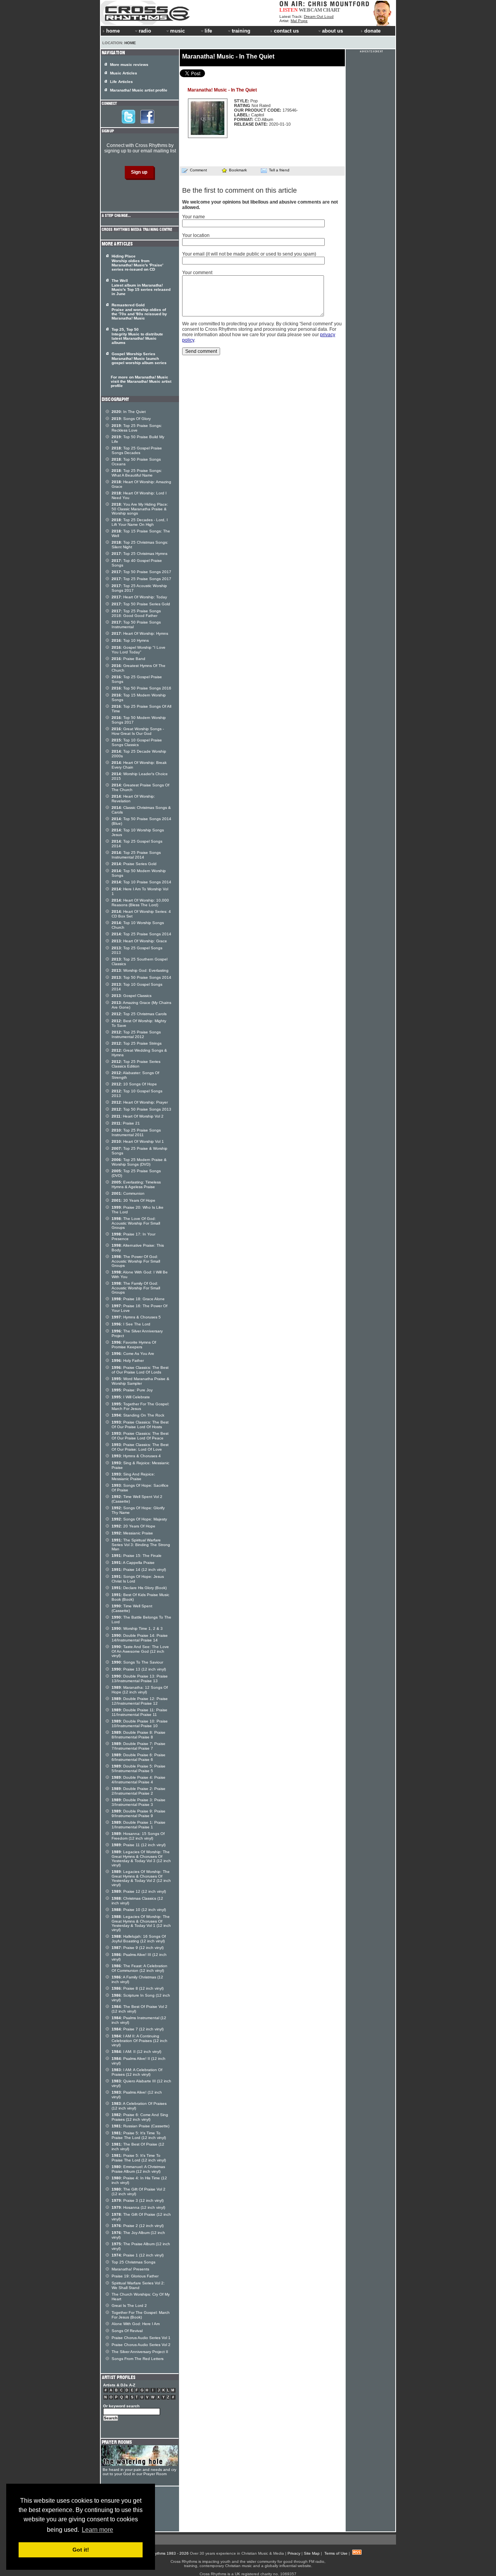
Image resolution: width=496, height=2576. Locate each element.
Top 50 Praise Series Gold (141, 604)
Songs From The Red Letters (138, 2359)
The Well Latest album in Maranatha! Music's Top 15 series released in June (141, 287)
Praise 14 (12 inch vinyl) (139, 1570)
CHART (332, 10)
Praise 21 (126, 1123)
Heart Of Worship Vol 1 (138, 1141)
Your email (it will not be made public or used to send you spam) (249, 254)
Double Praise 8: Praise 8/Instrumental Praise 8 (139, 1735)
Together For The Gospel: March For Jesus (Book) (141, 2315)
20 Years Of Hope (133, 1526)
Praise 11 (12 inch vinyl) (139, 1845)
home (113, 31)
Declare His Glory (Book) (139, 1588)
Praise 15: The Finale (137, 1556)
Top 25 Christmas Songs (133, 2262)
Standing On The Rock (138, 1415)
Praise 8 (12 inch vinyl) (138, 1988)
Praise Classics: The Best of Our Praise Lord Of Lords (140, 1370)
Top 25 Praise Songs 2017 (141, 579)
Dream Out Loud (319, 16)
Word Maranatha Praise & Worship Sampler (140, 1381)
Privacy (294, 2553)
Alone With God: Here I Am (136, 2324)
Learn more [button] (97, 2530)
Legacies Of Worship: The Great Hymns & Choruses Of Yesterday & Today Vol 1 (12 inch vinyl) (141, 1923)
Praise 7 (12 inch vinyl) (138, 2029)
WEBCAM (310, 10)
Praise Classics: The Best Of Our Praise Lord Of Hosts (140, 1424)
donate (372, 31)
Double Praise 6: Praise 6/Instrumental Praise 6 (139, 1757)
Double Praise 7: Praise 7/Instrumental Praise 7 (139, 1746)
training (241, 31)
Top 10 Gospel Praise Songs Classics (137, 742)
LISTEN (288, 10)
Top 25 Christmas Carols (139, 1014)
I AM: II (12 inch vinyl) (136, 2052)
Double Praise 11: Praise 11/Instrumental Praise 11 (139, 1712)
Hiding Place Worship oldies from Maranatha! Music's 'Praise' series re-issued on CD (137, 263)
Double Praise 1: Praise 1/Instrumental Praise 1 (139, 1825)
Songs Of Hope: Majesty (139, 1519)
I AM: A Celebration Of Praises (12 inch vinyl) (137, 2072)
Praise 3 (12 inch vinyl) (138, 2200)
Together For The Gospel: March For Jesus (140, 1406)
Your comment (197, 273)
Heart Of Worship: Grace (139, 941)
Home (130, 43)
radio (145, 31)
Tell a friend (279, 170)
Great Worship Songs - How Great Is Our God (138, 731)
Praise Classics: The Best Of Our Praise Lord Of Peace (140, 1436)
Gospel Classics (132, 996)
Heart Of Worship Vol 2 (138, 1116)
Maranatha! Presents (130, 2269)
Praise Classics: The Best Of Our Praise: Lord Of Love (140, 1447)
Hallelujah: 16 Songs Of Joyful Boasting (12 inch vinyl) (139, 1939)
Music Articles (124, 73)
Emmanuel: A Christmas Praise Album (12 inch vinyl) (138, 2169)
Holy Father (128, 1361)
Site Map (312, 2553)
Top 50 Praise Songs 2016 (141, 688)
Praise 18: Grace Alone (138, 1299)
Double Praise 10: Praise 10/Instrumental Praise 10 (140, 1723)
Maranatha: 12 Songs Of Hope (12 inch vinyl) (140, 1690)
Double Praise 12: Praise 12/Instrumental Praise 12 (140, 1701)
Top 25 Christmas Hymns (139, 554)
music (177, 31)
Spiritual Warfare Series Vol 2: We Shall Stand (138, 2285)
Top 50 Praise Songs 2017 (141, 572)
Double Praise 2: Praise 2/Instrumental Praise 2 (139, 1791)
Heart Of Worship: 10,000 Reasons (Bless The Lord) (140, 903)
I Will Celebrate (131, 1397)
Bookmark (238, 170)
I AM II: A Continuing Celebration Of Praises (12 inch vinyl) (139, 2040)
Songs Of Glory (131, 419)
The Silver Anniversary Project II (140, 2352)
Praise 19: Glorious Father (135, 2276)
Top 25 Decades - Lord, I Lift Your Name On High (140, 522)
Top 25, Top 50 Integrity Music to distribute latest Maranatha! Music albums (137, 336)
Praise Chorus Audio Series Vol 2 (141, 2345)
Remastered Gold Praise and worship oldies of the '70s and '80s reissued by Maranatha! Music (139, 312)
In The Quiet (129, 412)
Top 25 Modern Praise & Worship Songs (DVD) (139, 1162)
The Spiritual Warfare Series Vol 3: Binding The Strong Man (141, 1545)
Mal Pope (299, 21)
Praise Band (128, 659)
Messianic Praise (132, 1533)
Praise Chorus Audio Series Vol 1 (141, 2338)
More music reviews (129, 65)
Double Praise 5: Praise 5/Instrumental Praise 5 (139, 1768)
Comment (198, 170)
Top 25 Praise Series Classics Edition (136, 1064)
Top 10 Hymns (130, 640)
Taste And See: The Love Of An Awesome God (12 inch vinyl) (140, 1651)
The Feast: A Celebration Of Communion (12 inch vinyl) (139, 1968)
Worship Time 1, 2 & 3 (137, 1628)
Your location (196, 235)
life (208, 31)
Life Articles (121, 82)
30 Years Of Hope (133, 1200)
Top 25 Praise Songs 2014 (141, 934)
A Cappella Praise (133, 1563)
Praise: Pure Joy (132, 1390)
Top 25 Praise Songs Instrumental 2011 (136, 1133)
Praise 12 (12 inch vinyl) (139, 1891)
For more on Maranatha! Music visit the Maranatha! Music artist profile (141, 381)
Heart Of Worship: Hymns (140, 633)
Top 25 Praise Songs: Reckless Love (137, 428)
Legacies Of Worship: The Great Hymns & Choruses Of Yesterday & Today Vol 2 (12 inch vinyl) (141, 1878)
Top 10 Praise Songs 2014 (141, 882)
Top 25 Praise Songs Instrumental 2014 (136, 855)
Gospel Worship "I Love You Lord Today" (139, 650)
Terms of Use (336, 2553)
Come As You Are (133, 1354)
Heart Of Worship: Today (139, 597)
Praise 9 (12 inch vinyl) (138, 1948)
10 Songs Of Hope (134, 1084)
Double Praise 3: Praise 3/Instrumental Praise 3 (139, 1802)
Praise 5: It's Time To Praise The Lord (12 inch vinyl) (139, 2135)
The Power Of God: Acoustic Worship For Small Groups (136, 1261)
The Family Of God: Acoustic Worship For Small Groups (136, 1288)
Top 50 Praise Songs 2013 (141, 1109)
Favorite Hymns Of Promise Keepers (134, 1345)
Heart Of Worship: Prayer (140, 1102)
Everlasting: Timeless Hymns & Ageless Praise (136, 1184)
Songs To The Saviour (137, 1662)
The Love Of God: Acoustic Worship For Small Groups (136, 1223)
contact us (286, 31)
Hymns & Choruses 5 (136, 1317)
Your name (194, 217)
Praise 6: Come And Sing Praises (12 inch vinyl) (140, 2117)
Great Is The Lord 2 (129, 2306)
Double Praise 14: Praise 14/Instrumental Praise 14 (140, 1638)
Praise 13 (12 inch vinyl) (139, 1669)
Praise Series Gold (134, 864)
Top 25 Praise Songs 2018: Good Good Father (136, 613)
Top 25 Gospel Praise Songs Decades (137, 450)
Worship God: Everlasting (140, 970)
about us (332, 31)
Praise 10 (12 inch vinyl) (139, 1910)
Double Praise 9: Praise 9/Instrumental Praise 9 (139, 1813)
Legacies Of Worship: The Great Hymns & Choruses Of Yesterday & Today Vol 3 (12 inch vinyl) (141, 1858)
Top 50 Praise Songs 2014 (141, 977)
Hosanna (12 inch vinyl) (138, 2207)
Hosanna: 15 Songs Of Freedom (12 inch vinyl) (138, 1836)
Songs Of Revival (127, 2331)
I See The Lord (131, 1324)
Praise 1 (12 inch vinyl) (138, 2255)
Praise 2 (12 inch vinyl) (138, 2226)
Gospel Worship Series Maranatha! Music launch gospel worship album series (139, 358)
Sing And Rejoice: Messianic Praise (133, 1476)
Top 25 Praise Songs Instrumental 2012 (136, 1034)
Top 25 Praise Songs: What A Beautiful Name (137, 473)
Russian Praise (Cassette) (140, 2126)
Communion (128, 1193)
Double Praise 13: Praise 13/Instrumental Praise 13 (140, 1678)
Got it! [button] (81, 2550)
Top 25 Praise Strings (137, 1043)
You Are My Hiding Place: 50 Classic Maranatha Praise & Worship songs (140, 509)
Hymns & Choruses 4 (136, 1456)
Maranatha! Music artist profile (139, 90)
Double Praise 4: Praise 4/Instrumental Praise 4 (139, 1780)
